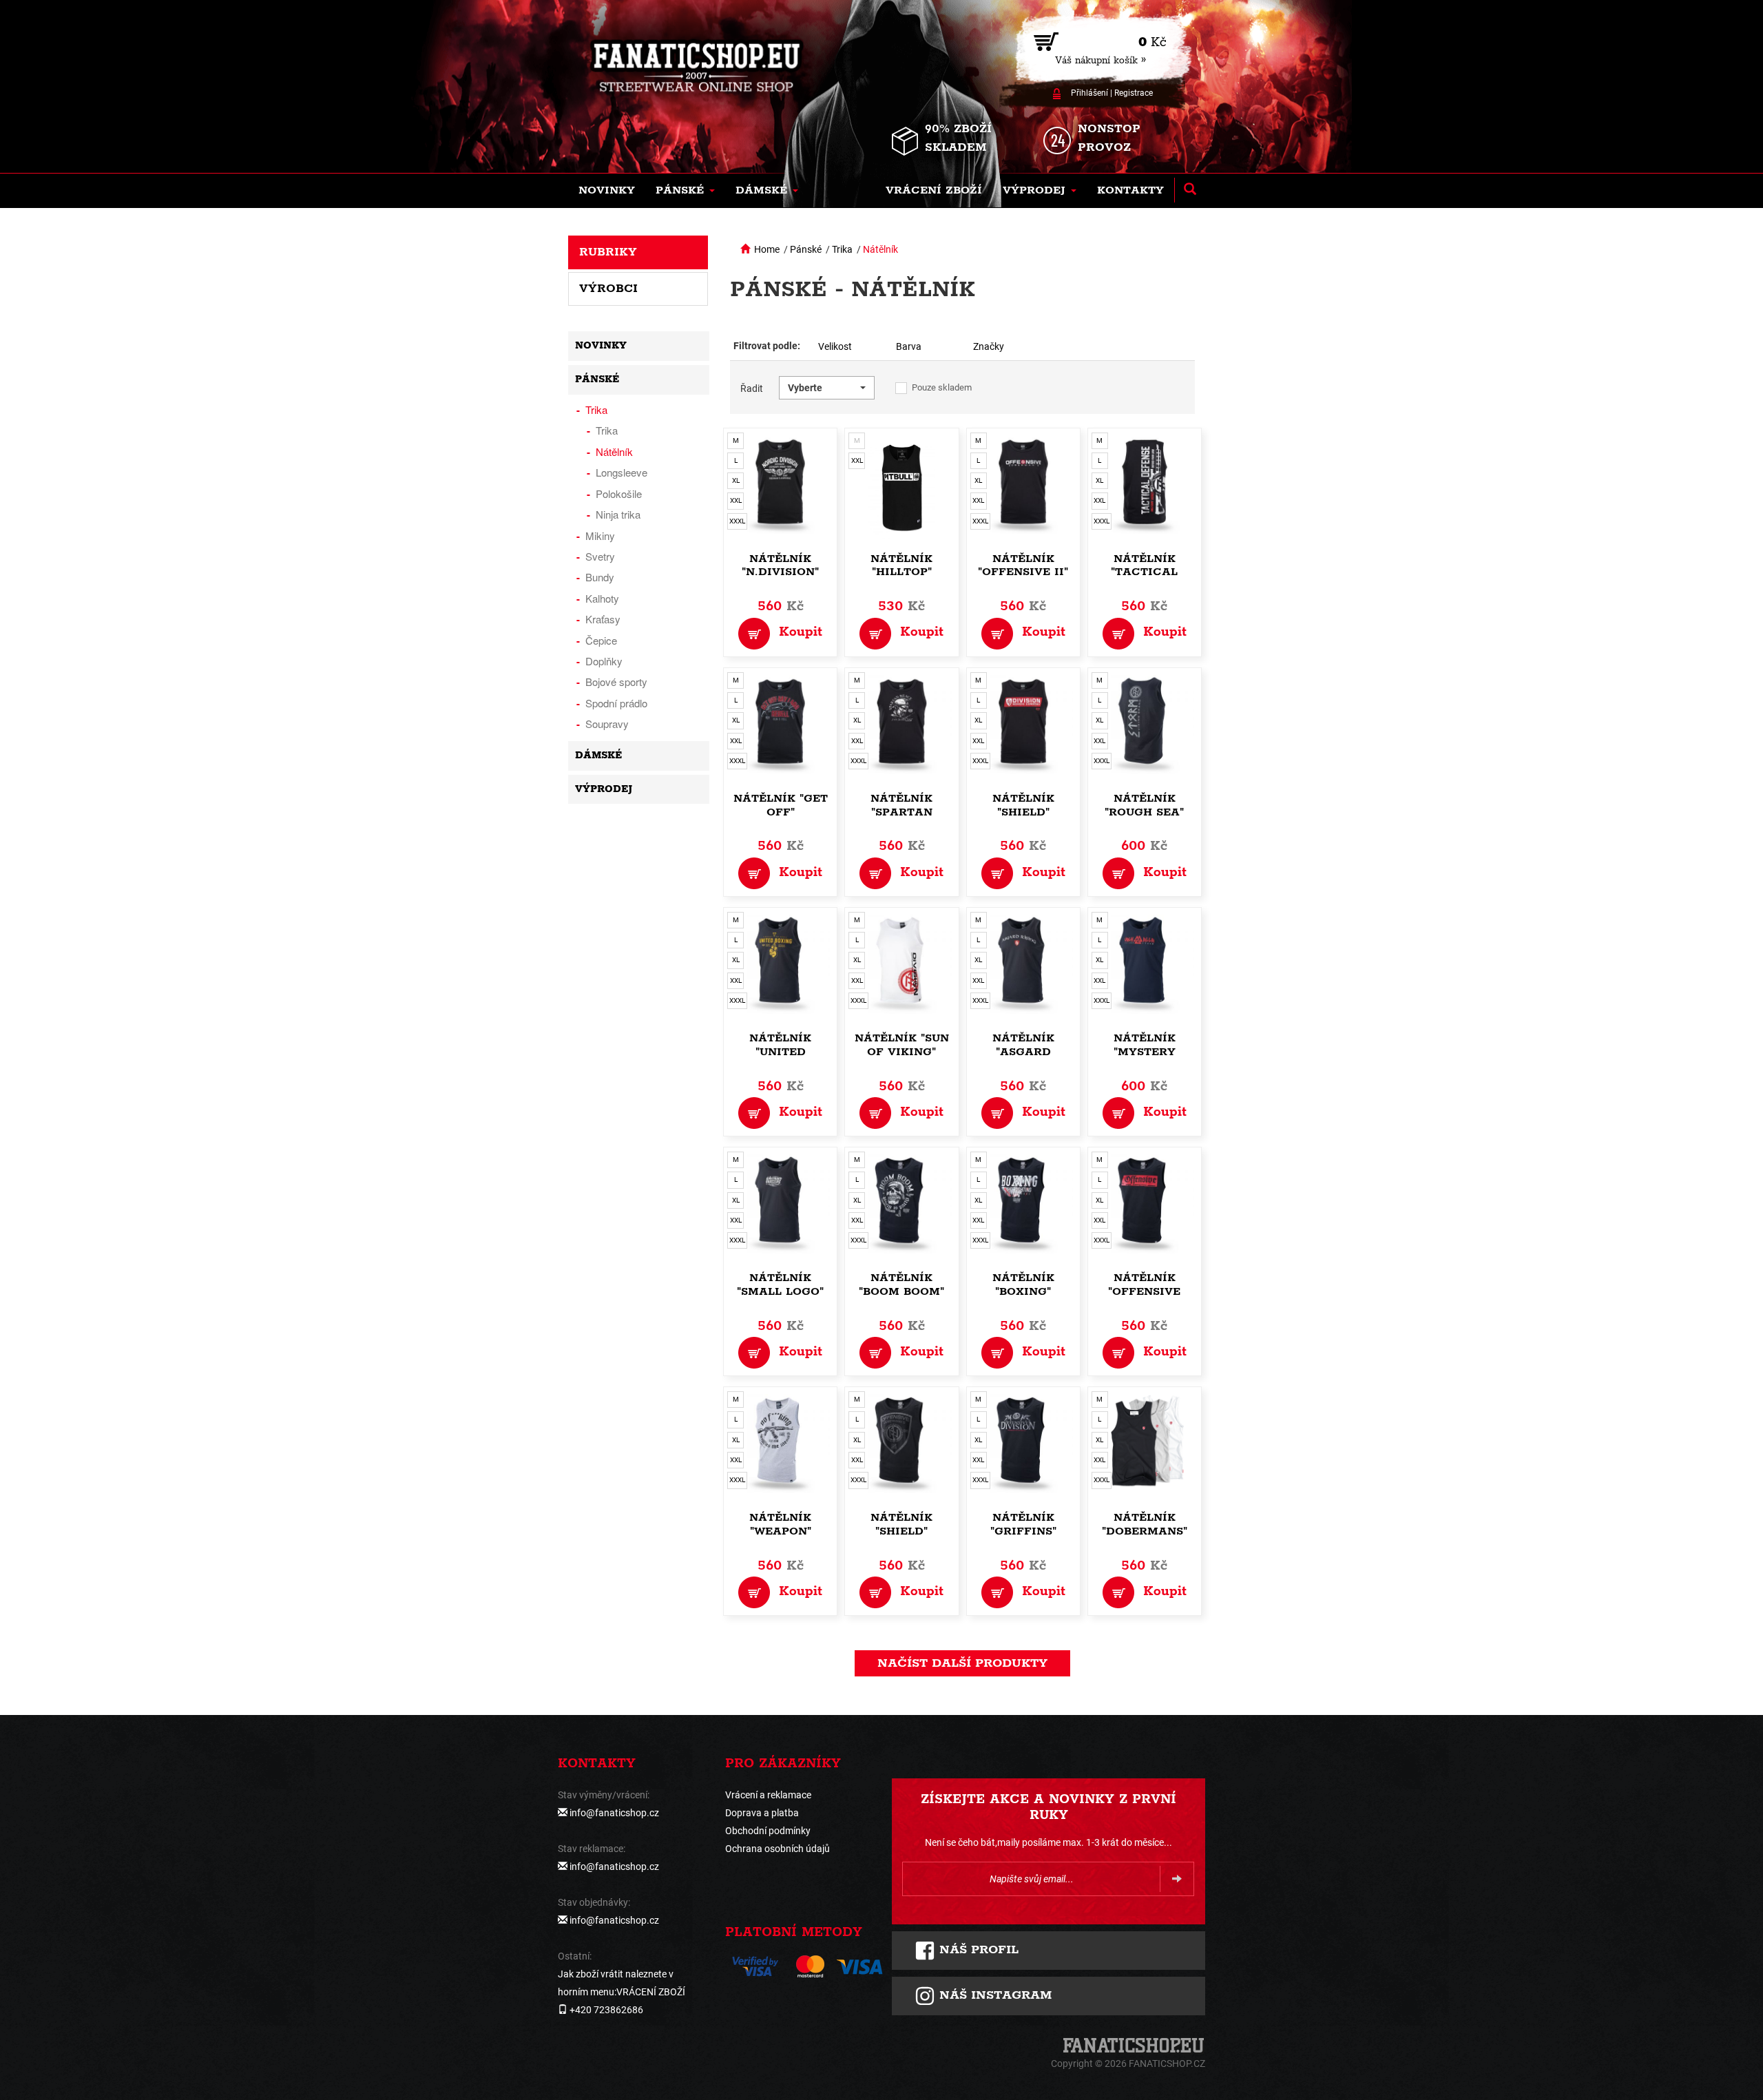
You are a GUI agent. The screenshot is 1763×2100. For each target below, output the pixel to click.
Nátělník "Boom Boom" (901, 1285)
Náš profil (977, 1950)
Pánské (806, 249)
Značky (989, 346)
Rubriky (608, 252)
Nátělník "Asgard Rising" (1023, 1052)
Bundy (600, 577)
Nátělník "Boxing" (1023, 1285)
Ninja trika (618, 514)
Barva (909, 346)
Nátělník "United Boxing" (780, 1052)
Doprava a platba (762, 1813)
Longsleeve (622, 472)
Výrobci (608, 289)
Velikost (835, 346)
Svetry (600, 556)
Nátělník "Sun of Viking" (902, 1045)
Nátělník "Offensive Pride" (1144, 1292)
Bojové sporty (616, 682)
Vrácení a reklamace (768, 1795)
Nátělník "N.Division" (780, 566)
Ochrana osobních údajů (778, 1849)
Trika (842, 249)
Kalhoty (602, 598)
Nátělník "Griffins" (1023, 1525)
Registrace (1134, 93)
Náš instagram (993, 1995)
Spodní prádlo (616, 703)
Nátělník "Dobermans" (1145, 1525)
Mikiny (600, 536)
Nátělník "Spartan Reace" (901, 812)
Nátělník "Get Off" (781, 805)
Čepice (601, 640)
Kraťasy (603, 619)
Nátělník (880, 249)
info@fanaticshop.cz (614, 1813)
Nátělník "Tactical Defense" (1144, 573)
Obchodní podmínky (768, 1831)
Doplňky (604, 661)
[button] (685, 191)
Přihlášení (1089, 93)
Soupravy (607, 724)
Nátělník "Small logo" (780, 1285)
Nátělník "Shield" (1023, 805)
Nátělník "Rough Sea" (1144, 805)
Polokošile (619, 493)
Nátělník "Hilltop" (901, 566)
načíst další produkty (962, 1663)
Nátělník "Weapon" (780, 1525)
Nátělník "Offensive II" (1023, 566)
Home (767, 249)
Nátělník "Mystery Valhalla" (1145, 1052)
